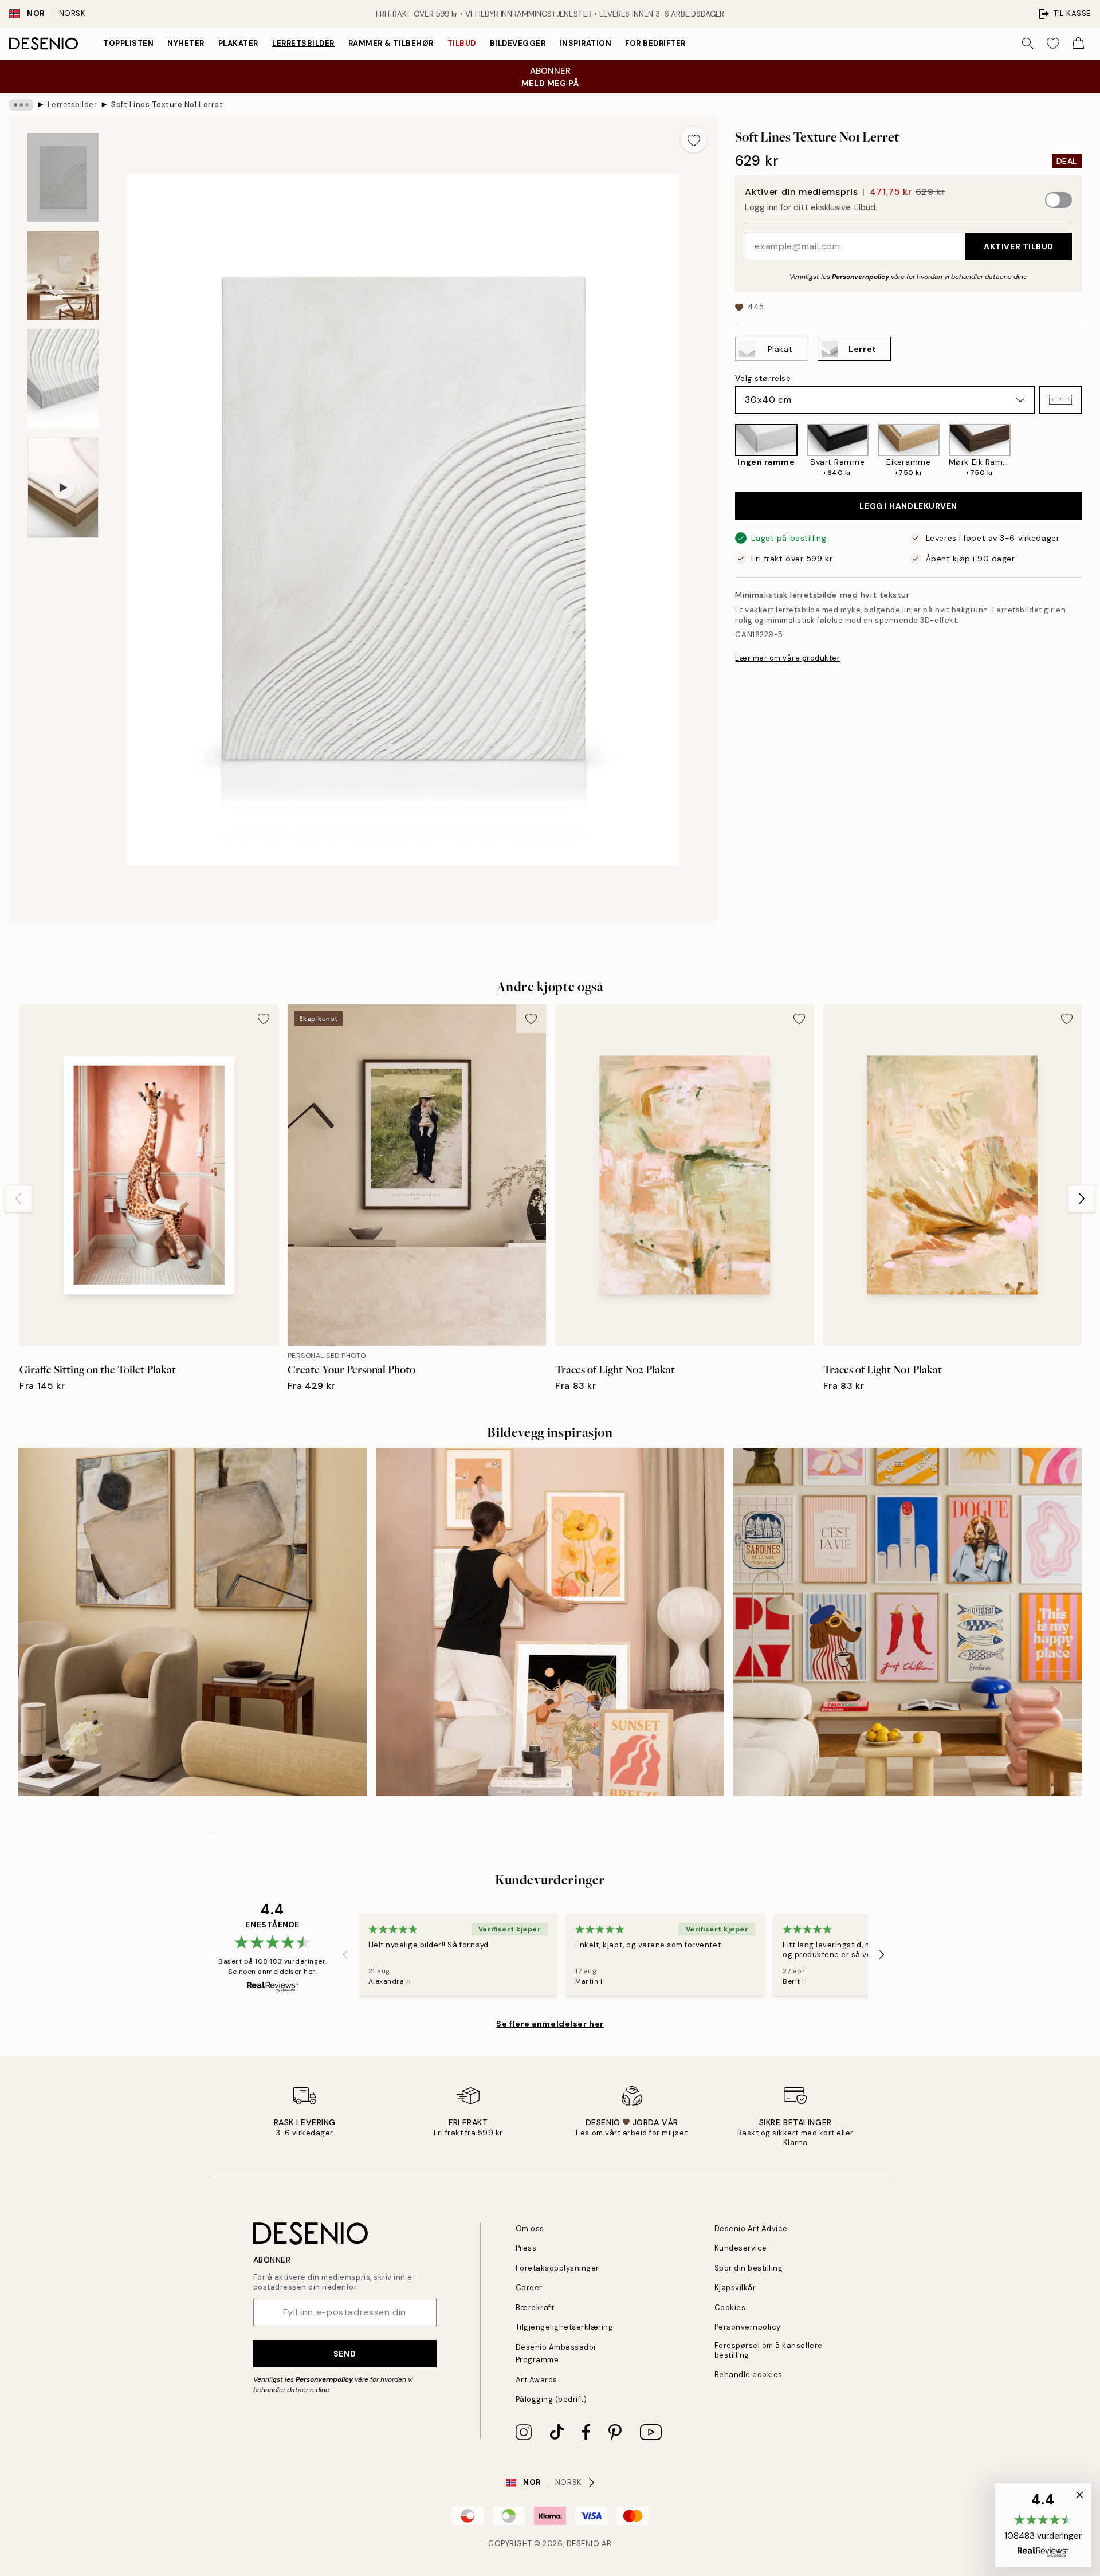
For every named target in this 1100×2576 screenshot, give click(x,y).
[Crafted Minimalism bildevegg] (192, 1622)
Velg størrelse (763, 378)
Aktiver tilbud (1019, 246)
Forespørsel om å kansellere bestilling (769, 2350)
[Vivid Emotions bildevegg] (907, 1622)
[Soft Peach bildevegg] (550, 1622)
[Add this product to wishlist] (694, 139)
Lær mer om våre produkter (787, 658)
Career (529, 2288)
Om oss (530, 2229)
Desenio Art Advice (751, 2229)
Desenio (583, 2544)
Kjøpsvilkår (735, 2288)
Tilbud (462, 43)
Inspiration (585, 43)
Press (526, 2248)
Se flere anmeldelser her (550, 2024)
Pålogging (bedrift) (551, 2399)
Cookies (730, 2308)
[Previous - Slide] (726, 451)
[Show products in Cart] (1078, 44)
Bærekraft (535, 2308)
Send (345, 2354)
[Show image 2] (63, 275)
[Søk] (1028, 44)
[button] (1060, 400)
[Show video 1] (63, 488)
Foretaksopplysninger (557, 2268)
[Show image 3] (63, 378)
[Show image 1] (63, 177)
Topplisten (128, 43)
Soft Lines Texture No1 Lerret (167, 105)
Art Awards (537, 2380)
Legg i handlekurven (908, 506)
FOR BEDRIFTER (655, 43)
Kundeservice (741, 2248)
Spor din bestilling (749, 2268)
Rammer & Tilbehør (391, 43)
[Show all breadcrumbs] (21, 105)
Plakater (238, 43)
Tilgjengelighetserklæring (565, 2327)
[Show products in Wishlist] (1053, 44)
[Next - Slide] (1091, 451)
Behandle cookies (749, 2375)
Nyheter (186, 43)
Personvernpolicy (861, 277)
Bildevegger (518, 43)
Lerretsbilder (303, 43)
